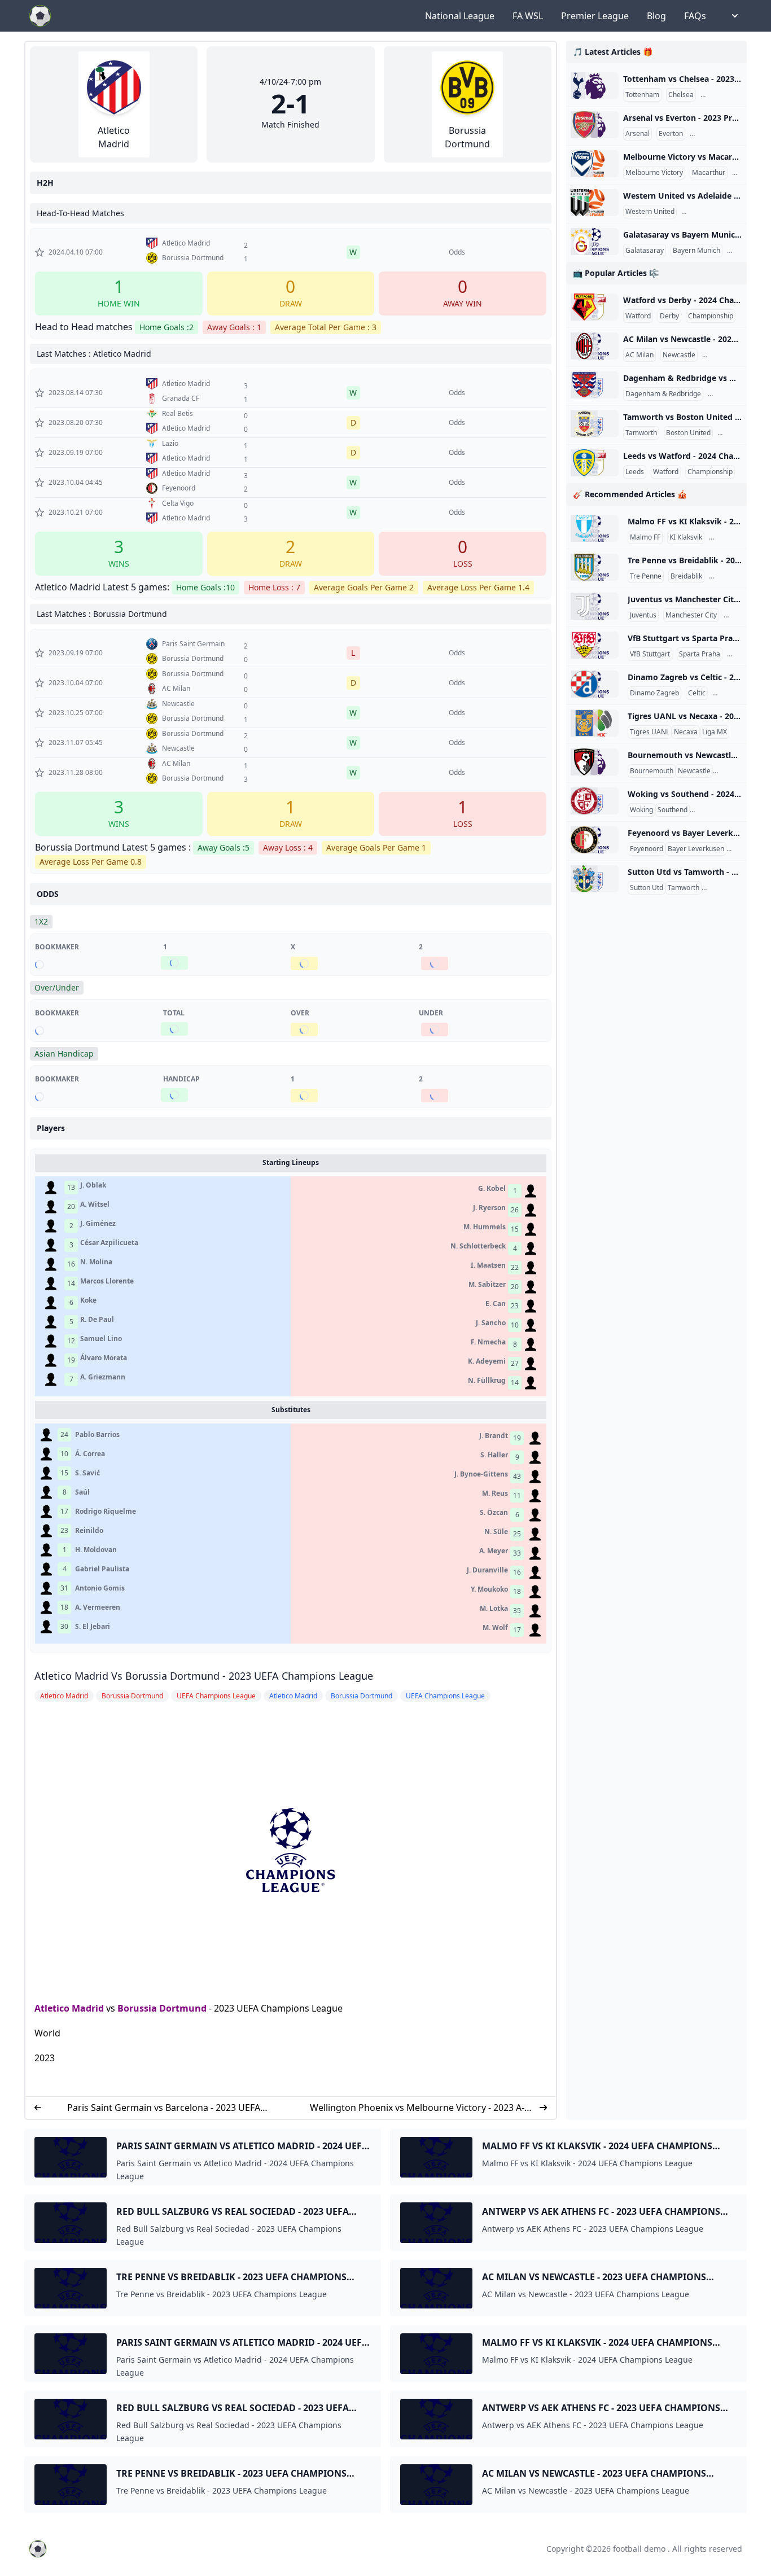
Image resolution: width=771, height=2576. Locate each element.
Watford (638, 316)
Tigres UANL (650, 732)
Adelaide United (709, 212)
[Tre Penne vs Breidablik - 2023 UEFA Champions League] (595, 567)
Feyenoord (647, 849)
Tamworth (641, 433)
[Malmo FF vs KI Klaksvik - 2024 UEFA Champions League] (595, 528)
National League (460, 16)
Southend (673, 810)
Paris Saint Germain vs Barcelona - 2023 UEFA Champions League (164, 2108)
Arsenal (638, 134)
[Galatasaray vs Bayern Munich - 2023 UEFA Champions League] (595, 242)
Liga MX (715, 732)
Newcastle (679, 355)
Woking (641, 810)
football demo (639, 2549)
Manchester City (691, 615)
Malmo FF (645, 537)
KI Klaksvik (686, 537)
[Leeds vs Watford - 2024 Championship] (595, 463)
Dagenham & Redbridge (663, 394)
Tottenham (642, 95)
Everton (671, 134)
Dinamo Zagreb (654, 693)
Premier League (595, 16)
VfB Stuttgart (650, 654)
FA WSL (528, 16)
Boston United (688, 433)
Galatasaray (645, 251)
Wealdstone (729, 394)
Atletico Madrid (69, 2008)
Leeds (635, 472)
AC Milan (639, 355)
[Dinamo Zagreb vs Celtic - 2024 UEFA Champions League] (595, 684)
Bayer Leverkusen (696, 849)
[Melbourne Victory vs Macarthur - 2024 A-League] (595, 164)
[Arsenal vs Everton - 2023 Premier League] (595, 125)
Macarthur (709, 173)
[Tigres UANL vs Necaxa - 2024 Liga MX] (595, 723)
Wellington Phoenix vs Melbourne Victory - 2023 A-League (417, 2108)
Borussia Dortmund (162, 2008)
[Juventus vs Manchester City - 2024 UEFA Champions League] (595, 606)
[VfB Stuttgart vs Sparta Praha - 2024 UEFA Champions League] (595, 645)
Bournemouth (652, 771)
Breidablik (686, 576)
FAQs (695, 16)
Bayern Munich (696, 251)
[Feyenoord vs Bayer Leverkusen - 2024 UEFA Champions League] (595, 840)
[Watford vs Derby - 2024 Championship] (595, 307)
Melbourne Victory (654, 173)
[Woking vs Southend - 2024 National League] (595, 801)
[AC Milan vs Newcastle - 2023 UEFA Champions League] (595, 346)
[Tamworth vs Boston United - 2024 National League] (595, 424)
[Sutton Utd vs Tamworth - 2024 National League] (595, 879)
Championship (711, 316)
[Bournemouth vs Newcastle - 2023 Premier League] (595, 762)
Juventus (643, 615)
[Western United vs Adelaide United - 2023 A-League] (595, 203)
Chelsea (681, 95)
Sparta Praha (700, 654)
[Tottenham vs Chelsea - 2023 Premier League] (595, 86)
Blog (656, 16)
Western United (650, 212)
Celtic (697, 693)
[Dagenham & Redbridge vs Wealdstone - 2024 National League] (595, 385)
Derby (669, 316)
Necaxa (686, 732)
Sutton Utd (647, 888)
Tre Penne (646, 576)
